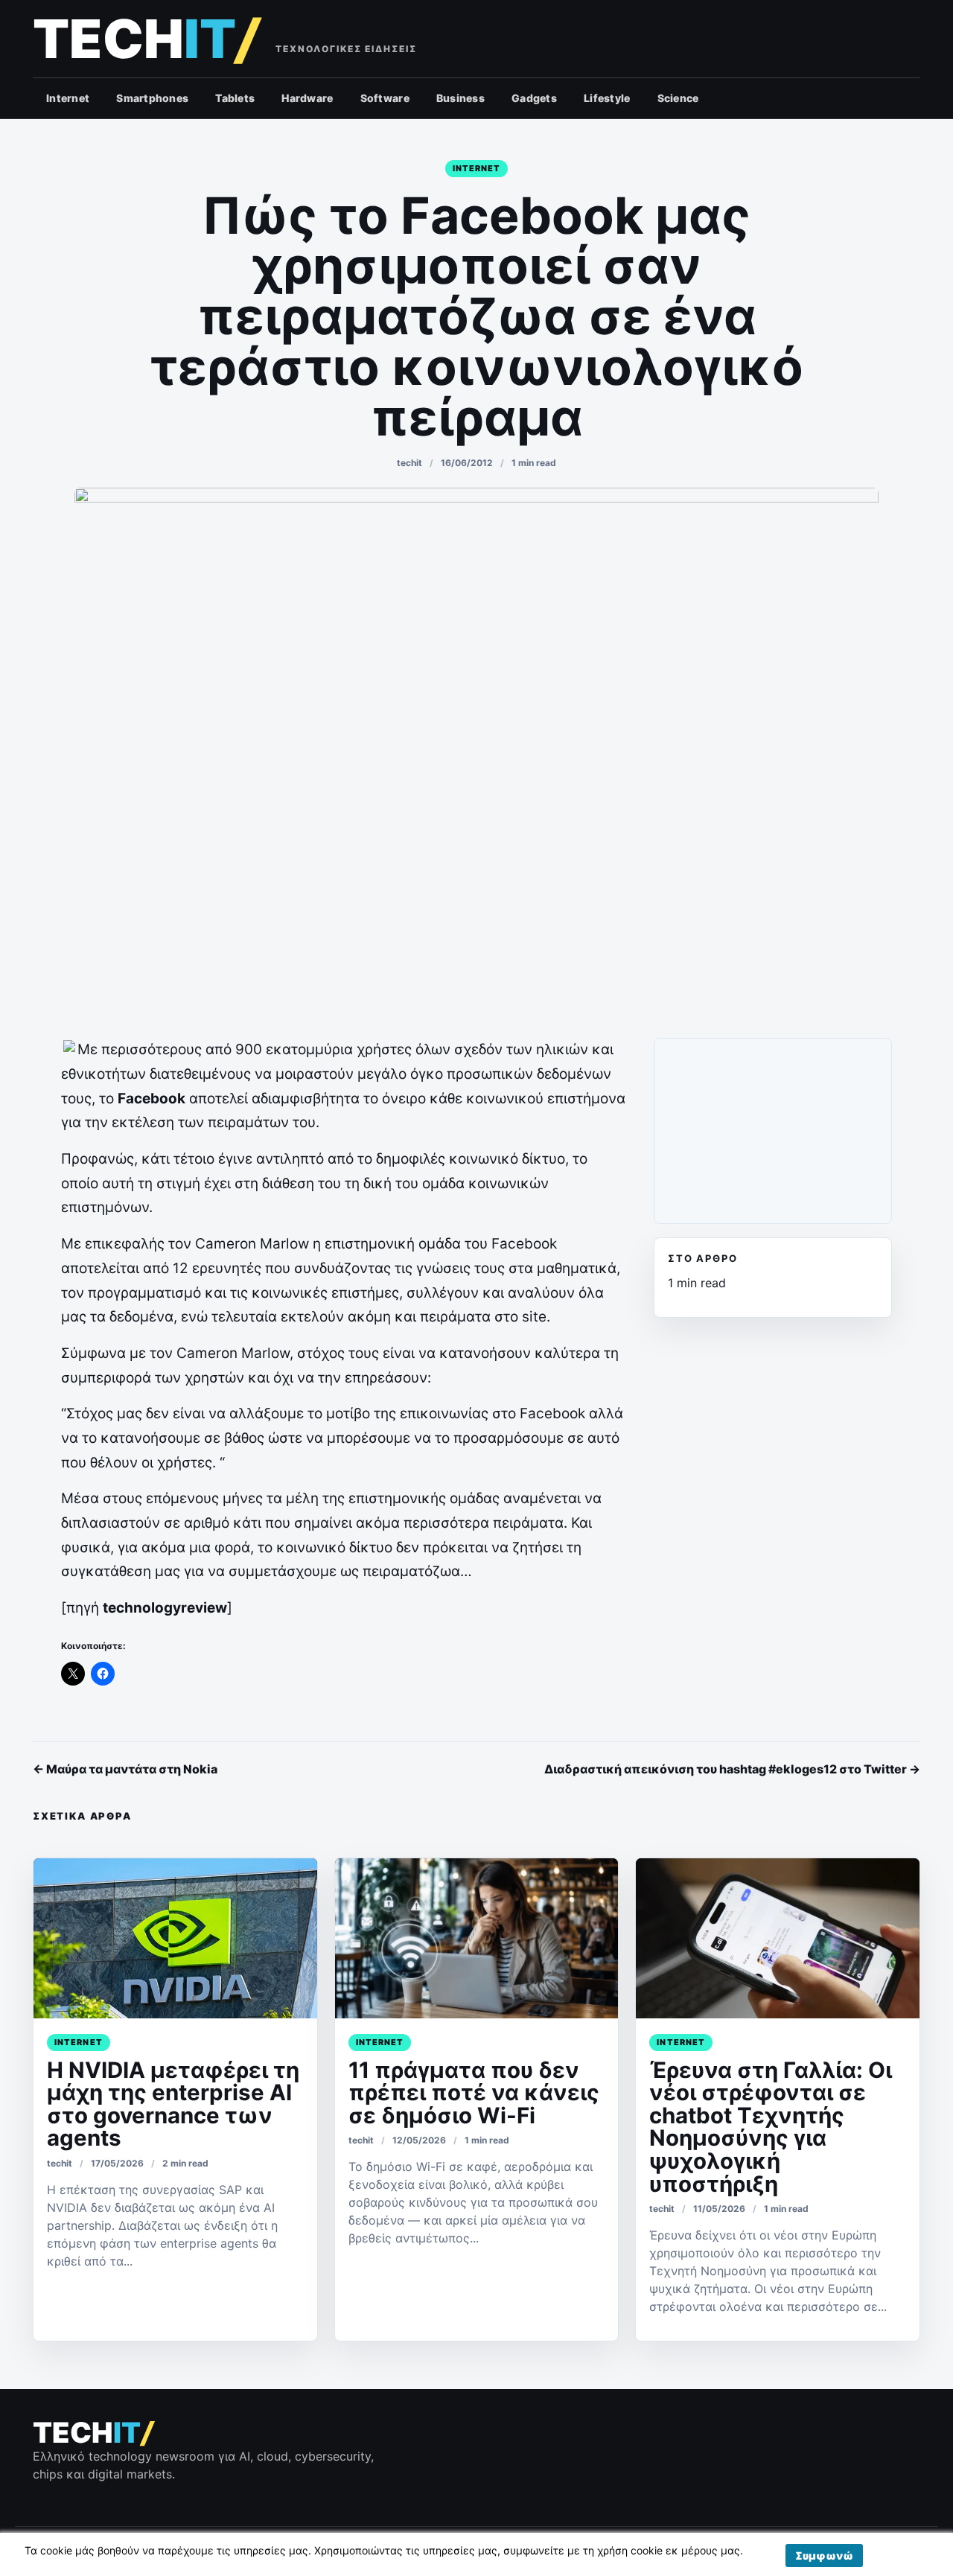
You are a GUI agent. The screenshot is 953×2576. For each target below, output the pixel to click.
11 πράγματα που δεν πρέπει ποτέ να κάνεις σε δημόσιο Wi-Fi (474, 2092)
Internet (68, 98)
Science (678, 98)
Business (460, 98)
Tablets (235, 98)
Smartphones (152, 98)
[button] (824, 2556)
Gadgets (534, 98)
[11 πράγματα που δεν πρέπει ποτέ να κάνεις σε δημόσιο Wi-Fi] (477, 1938)
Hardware (307, 98)
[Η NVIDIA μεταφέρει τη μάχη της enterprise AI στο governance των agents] (175, 1938)
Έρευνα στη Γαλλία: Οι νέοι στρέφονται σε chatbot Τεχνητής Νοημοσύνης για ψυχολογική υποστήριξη (771, 2127)
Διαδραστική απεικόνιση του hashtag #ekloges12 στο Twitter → (732, 1769)
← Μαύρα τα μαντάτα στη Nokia (125, 1769)
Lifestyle (607, 98)
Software (385, 98)
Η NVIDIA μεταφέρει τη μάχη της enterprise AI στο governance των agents (173, 2104)
